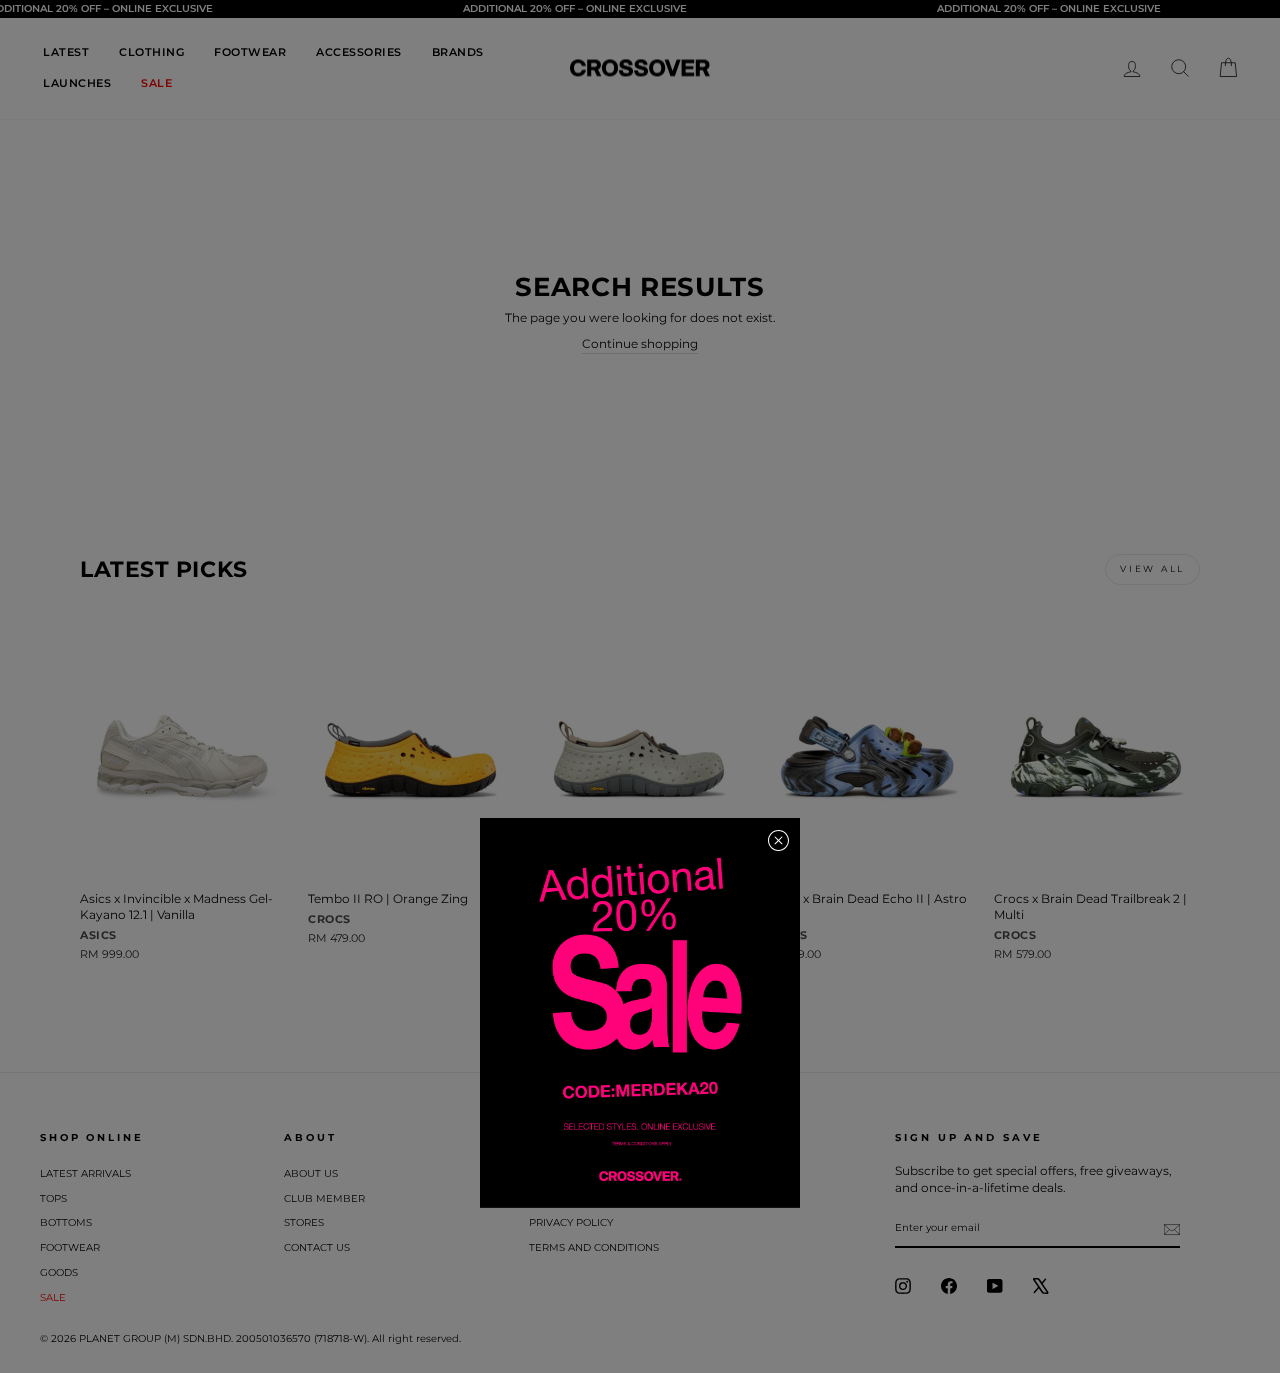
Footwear (70, 1247)
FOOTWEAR (250, 52)
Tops (53, 1198)
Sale (53, 1297)
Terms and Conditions (594, 1247)
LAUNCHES (77, 83)
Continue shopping (640, 343)
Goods (59, 1272)
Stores (304, 1222)
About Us (311, 1173)
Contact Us (317, 1247)
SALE (156, 83)
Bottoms (66, 1222)
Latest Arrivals (85, 1173)
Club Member (324, 1198)
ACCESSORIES (359, 52)
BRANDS (458, 52)
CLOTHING (151, 52)
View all (1152, 568)
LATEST (66, 52)
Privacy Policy (571, 1222)
